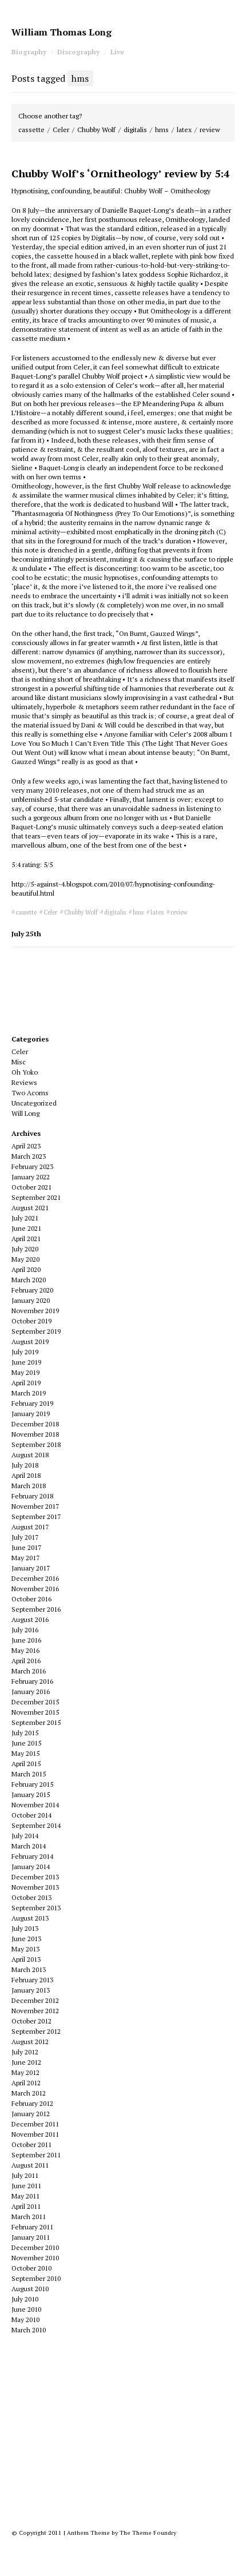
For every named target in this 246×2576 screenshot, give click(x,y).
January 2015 (31, 1794)
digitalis (135, 130)
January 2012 (31, 2114)
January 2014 (31, 1867)
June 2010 (26, 2309)
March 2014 (29, 1846)
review (210, 130)
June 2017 (26, 1547)
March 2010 (29, 2330)
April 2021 (26, 1239)
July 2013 (25, 1928)
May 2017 (25, 1558)
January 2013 (31, 1990)
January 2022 (31, 1177)
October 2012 (31, 2021)
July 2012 (25, 2052)
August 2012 (30, 2042)
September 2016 (36, 1609)
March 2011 (29, 2217)
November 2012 (35, 2011)
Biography (29, 52)
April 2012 (26, 2083)
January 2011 (31, 2237)
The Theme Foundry (148, 2533)
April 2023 (26, 1146)
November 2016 (35, 1589)
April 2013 (26, 1959)
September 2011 (36, 2155)
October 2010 (31, 2268)
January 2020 (31, 1300)
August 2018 (30, 1455)
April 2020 (26, 1269)
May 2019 (25, 1372)
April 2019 (26, 1383)
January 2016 (31, 1692)
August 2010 (30, 2289)
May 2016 (25, 1650)
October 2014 (31, 1815)
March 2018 (29, 1486)
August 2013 (30, 1918)
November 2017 (35, 1506)
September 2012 (36, 2031)
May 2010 (25, 2319)
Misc (19, 1062)
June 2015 (26, 1743)
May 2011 (25, 2196)
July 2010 (25, 2299)
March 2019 (29, 1393)
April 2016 (26, 1661)
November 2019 (35, 1311)
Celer (61, 130)
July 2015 (25, 1733)
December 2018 (35, 1424)
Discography (78, 52)
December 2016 (35, 1578)
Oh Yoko (25, 1072)
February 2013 (32, 1980)
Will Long (25, 1113)
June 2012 (26, 2062)
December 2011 (35, 2124)
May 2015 (25, 1753)
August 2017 (30, 1527)
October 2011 (31, 2144)
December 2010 (35, 2247)
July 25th (26, 934)
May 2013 (25, 1949)
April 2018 (26, 1475)
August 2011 (30, 2165)
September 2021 (36, 1197)
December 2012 (35, 2000)
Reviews (24, 1082)
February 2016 (32, 1681)
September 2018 (36, 1444)
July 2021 (25, 1218)
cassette (31, 130)
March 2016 (29, 1671)
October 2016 (31, 1599)
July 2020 (25, 1249)
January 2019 (31, 1414)
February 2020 (32, 1290)
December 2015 (35, 1702)
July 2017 (25, 1537)
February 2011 (32, 2227)
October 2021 (31, 1187)
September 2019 (36, 1331)
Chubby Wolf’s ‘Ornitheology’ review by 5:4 (120, 173)
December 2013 (35, 1877)
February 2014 (32, 1856)
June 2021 (26, 1228)
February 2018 (32, 1496)
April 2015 (26, 1764)
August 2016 (30, 1619)
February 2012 (32, 2103)
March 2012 (29, 2093)
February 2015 (32, 1784)
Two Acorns (30, 1093)
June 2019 (26, 1362)
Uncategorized (34, 1103)
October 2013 (31, 1897)
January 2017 (31, 1568)
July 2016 (25, 1630)
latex (184, 130)
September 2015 (36, 1722)
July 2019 (25, 1352)
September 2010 (36, 2278)
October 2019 (31, 1321)
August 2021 (30, 1208)
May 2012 (25, 2072)
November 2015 (35, 1712)
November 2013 (35, 1887)
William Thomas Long (61, 32)
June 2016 (26, 1640)
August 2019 (30, 1341)
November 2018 (35, 1434)
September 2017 (36, 1516)
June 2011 (26, 2186)
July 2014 (25, 1836)
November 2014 (35, 1805)
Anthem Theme (88, 2533)
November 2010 (35, 2258)
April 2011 (26, 2206)
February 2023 (32, 1166)
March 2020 (29, 1280)
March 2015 (29, 1774)
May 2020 (25, 1259)
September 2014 (36, 1825)
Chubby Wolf (96, 130)
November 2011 (35, 2134)
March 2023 (29, 1156)
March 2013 (29, 1969)
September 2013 (36, 1908)
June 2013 (26, 1939)
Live (117, 52)
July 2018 (25, 1465)
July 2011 (25, 2175)
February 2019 (32, 1403)
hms (162, 130)
